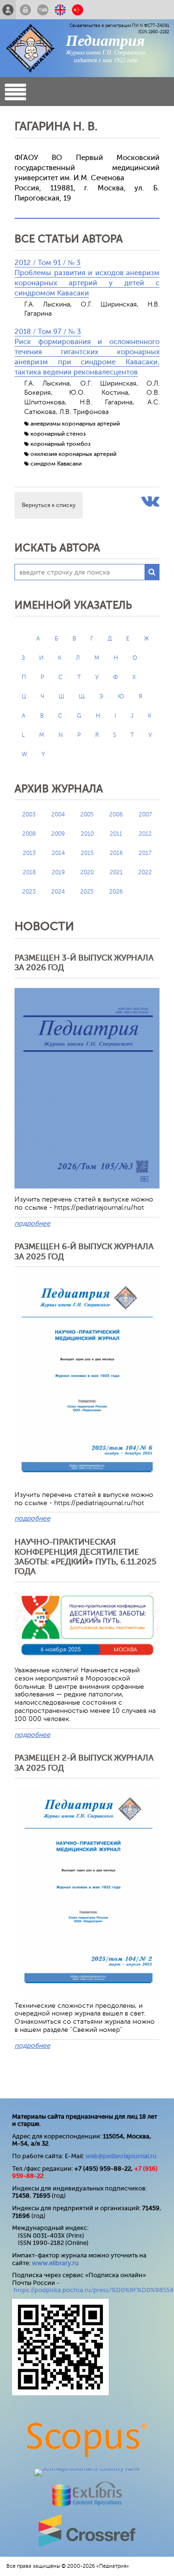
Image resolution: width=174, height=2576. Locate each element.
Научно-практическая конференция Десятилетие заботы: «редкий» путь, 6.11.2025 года (86, 1557)
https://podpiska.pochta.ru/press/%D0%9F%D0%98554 (94, 2290)
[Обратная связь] (43, 10)
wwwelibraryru (55, 2263)
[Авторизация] (25, 10)
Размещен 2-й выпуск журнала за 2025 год (84, 1763)
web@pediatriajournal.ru (121, 2156)
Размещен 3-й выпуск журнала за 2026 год (84, 963)
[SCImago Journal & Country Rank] (87, 2468)
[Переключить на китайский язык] (78, 10)
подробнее (32, 1223)
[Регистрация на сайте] (8, 10)
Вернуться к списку (49, 505)
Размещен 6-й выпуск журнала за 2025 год (84, 1251)
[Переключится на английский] (60, 10)
